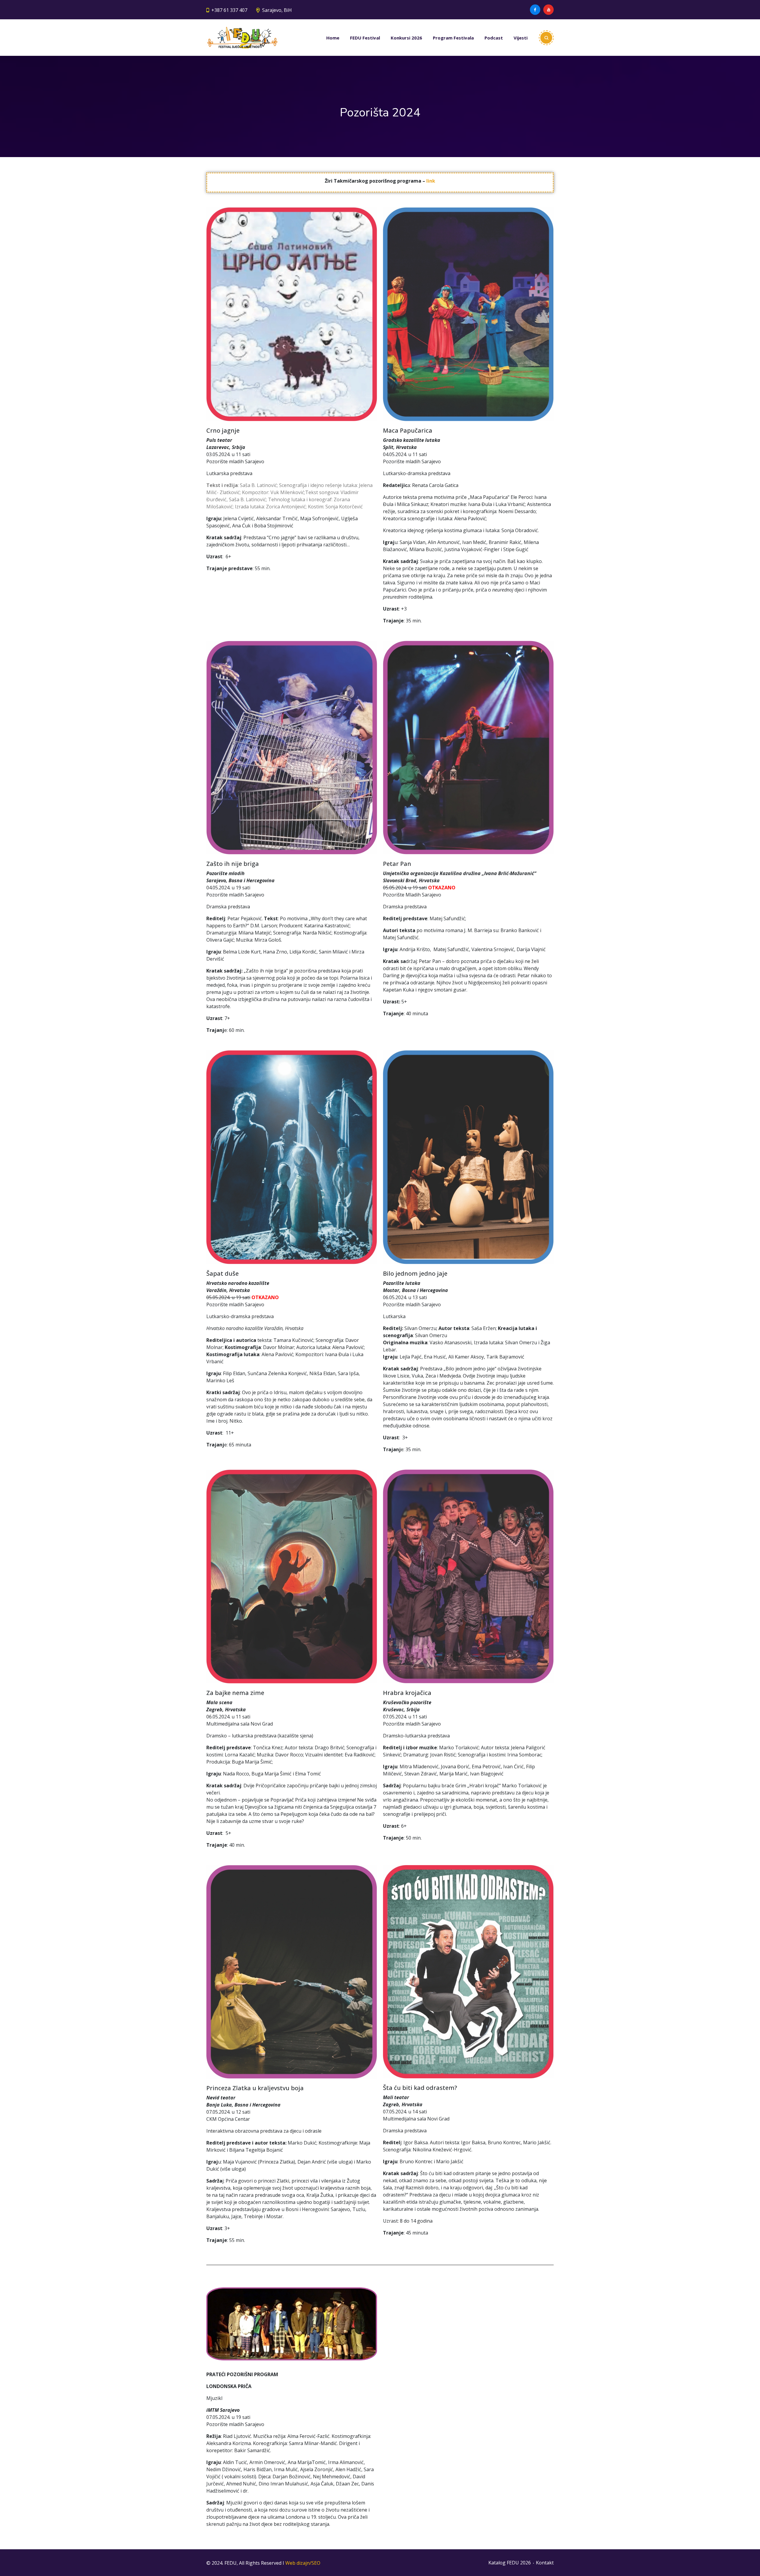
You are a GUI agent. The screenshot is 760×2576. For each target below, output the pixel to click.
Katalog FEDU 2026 (510, 2563)
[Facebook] (535, 10)
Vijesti (521, 38)
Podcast (494, 38)
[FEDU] (242, 38)
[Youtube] (548, 10)
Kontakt (545, 2563)
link (431, 181)
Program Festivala (453, 38)
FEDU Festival (365, 38)
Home (333, 38)
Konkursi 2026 (406, 38)
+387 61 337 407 (229, 10)
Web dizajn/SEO (303, 2563)
